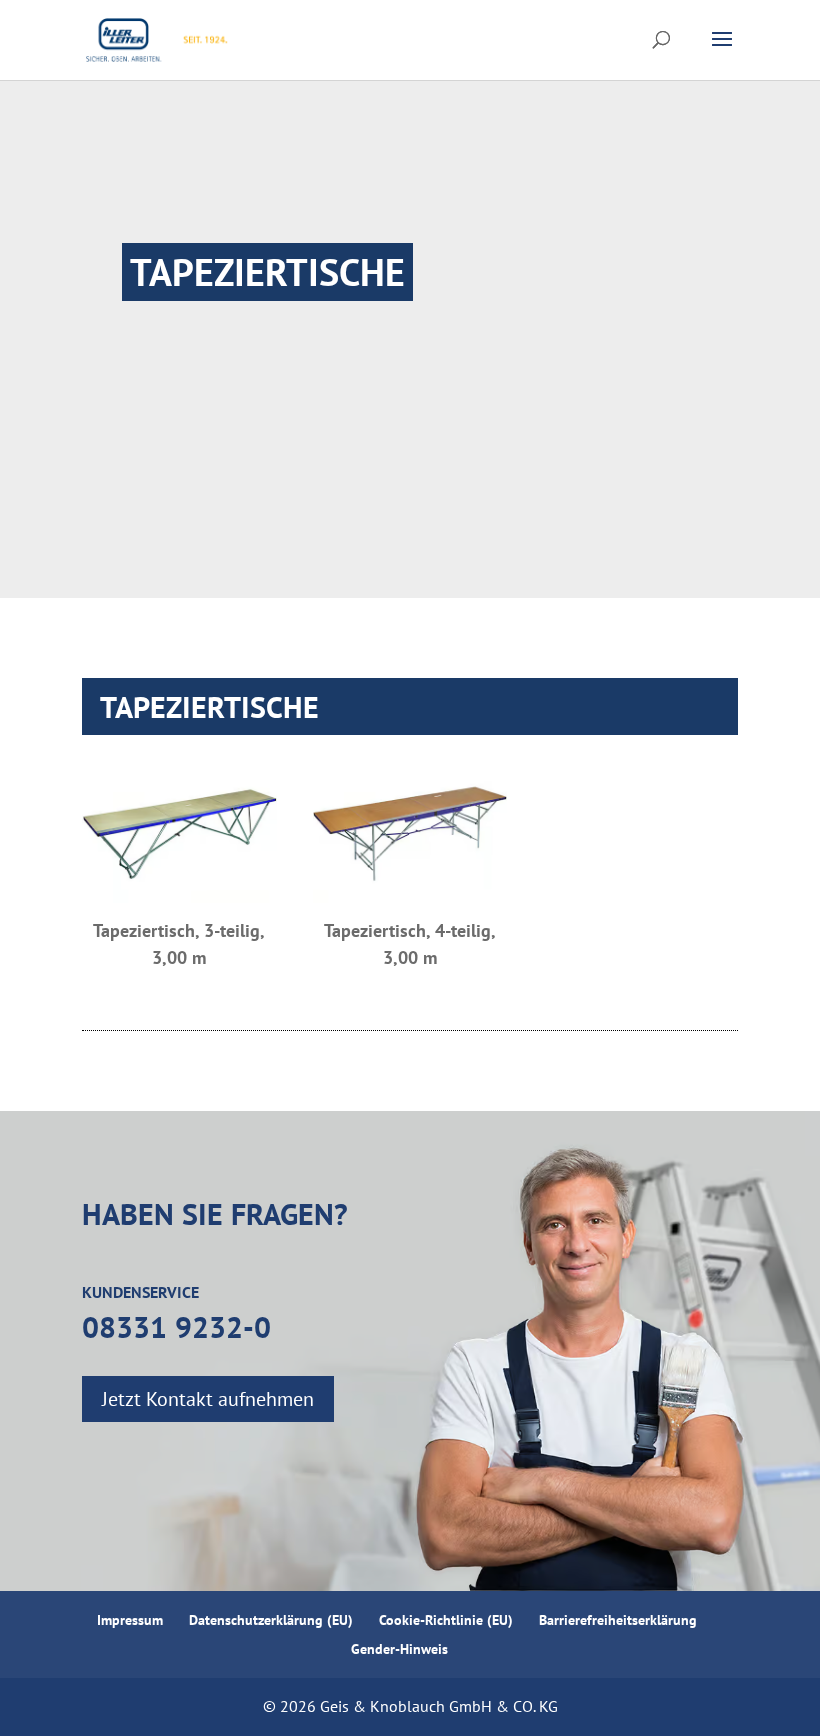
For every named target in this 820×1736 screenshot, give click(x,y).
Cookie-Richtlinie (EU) (446, 1620)
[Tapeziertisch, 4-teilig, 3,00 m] (410, 836)
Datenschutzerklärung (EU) (271, 1620)
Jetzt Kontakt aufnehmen (208, 1399)
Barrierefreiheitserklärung (620, 1620)
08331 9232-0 (176, 1326)
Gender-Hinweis (399, 1649)
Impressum (130, 1620)
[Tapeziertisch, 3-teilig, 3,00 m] (179, 836)
